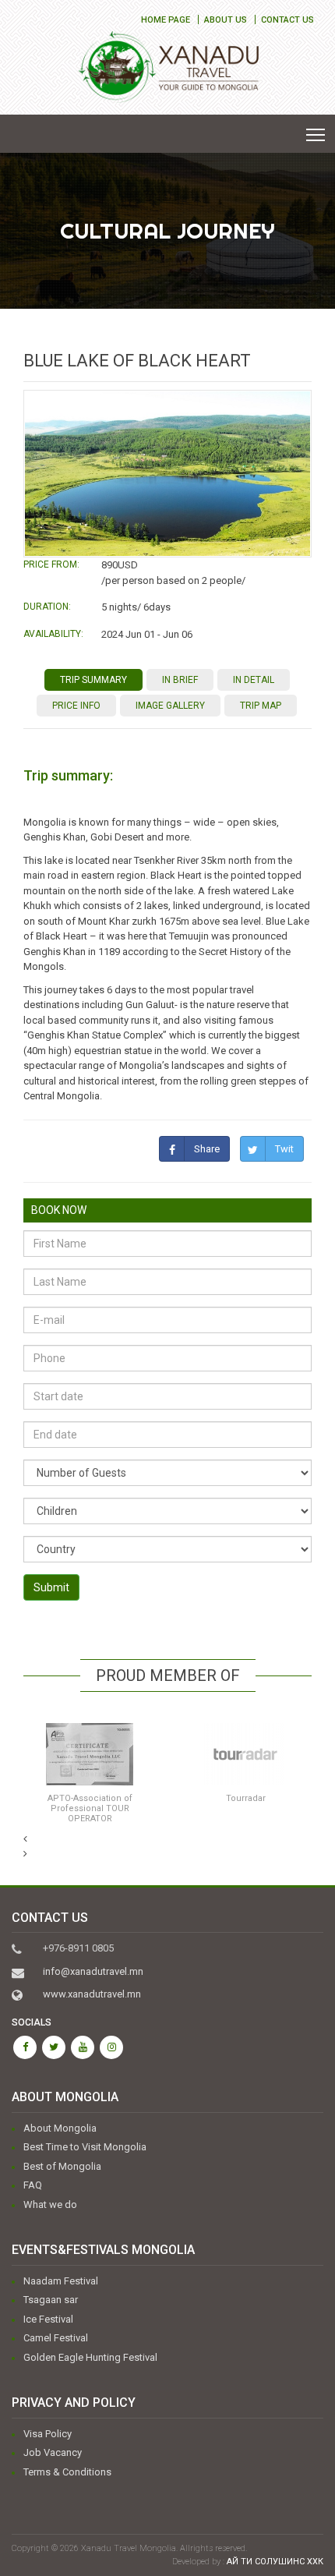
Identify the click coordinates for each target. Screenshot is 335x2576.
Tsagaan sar (51, 2300)
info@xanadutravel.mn (93, 1971)
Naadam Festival (61, 2281)
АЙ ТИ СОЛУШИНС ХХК (275, 2562)
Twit (284, 1149)
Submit (51, 1587)
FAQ (33, 2185)
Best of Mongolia (62, 2166)
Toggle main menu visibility (316, 134)
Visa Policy (48, 2434)
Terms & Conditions (67, 2472)
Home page (166, 20)
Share (207, 1149)
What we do (50, 2204)
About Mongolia (60, 2128)
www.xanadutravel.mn (92, 1994)
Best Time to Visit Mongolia (85, 2147)
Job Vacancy (53, 2452)
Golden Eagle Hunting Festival (90, 2357)
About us (226, 20)
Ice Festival (48, 2319)
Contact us (287, 20)
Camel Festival (56, 2338)
